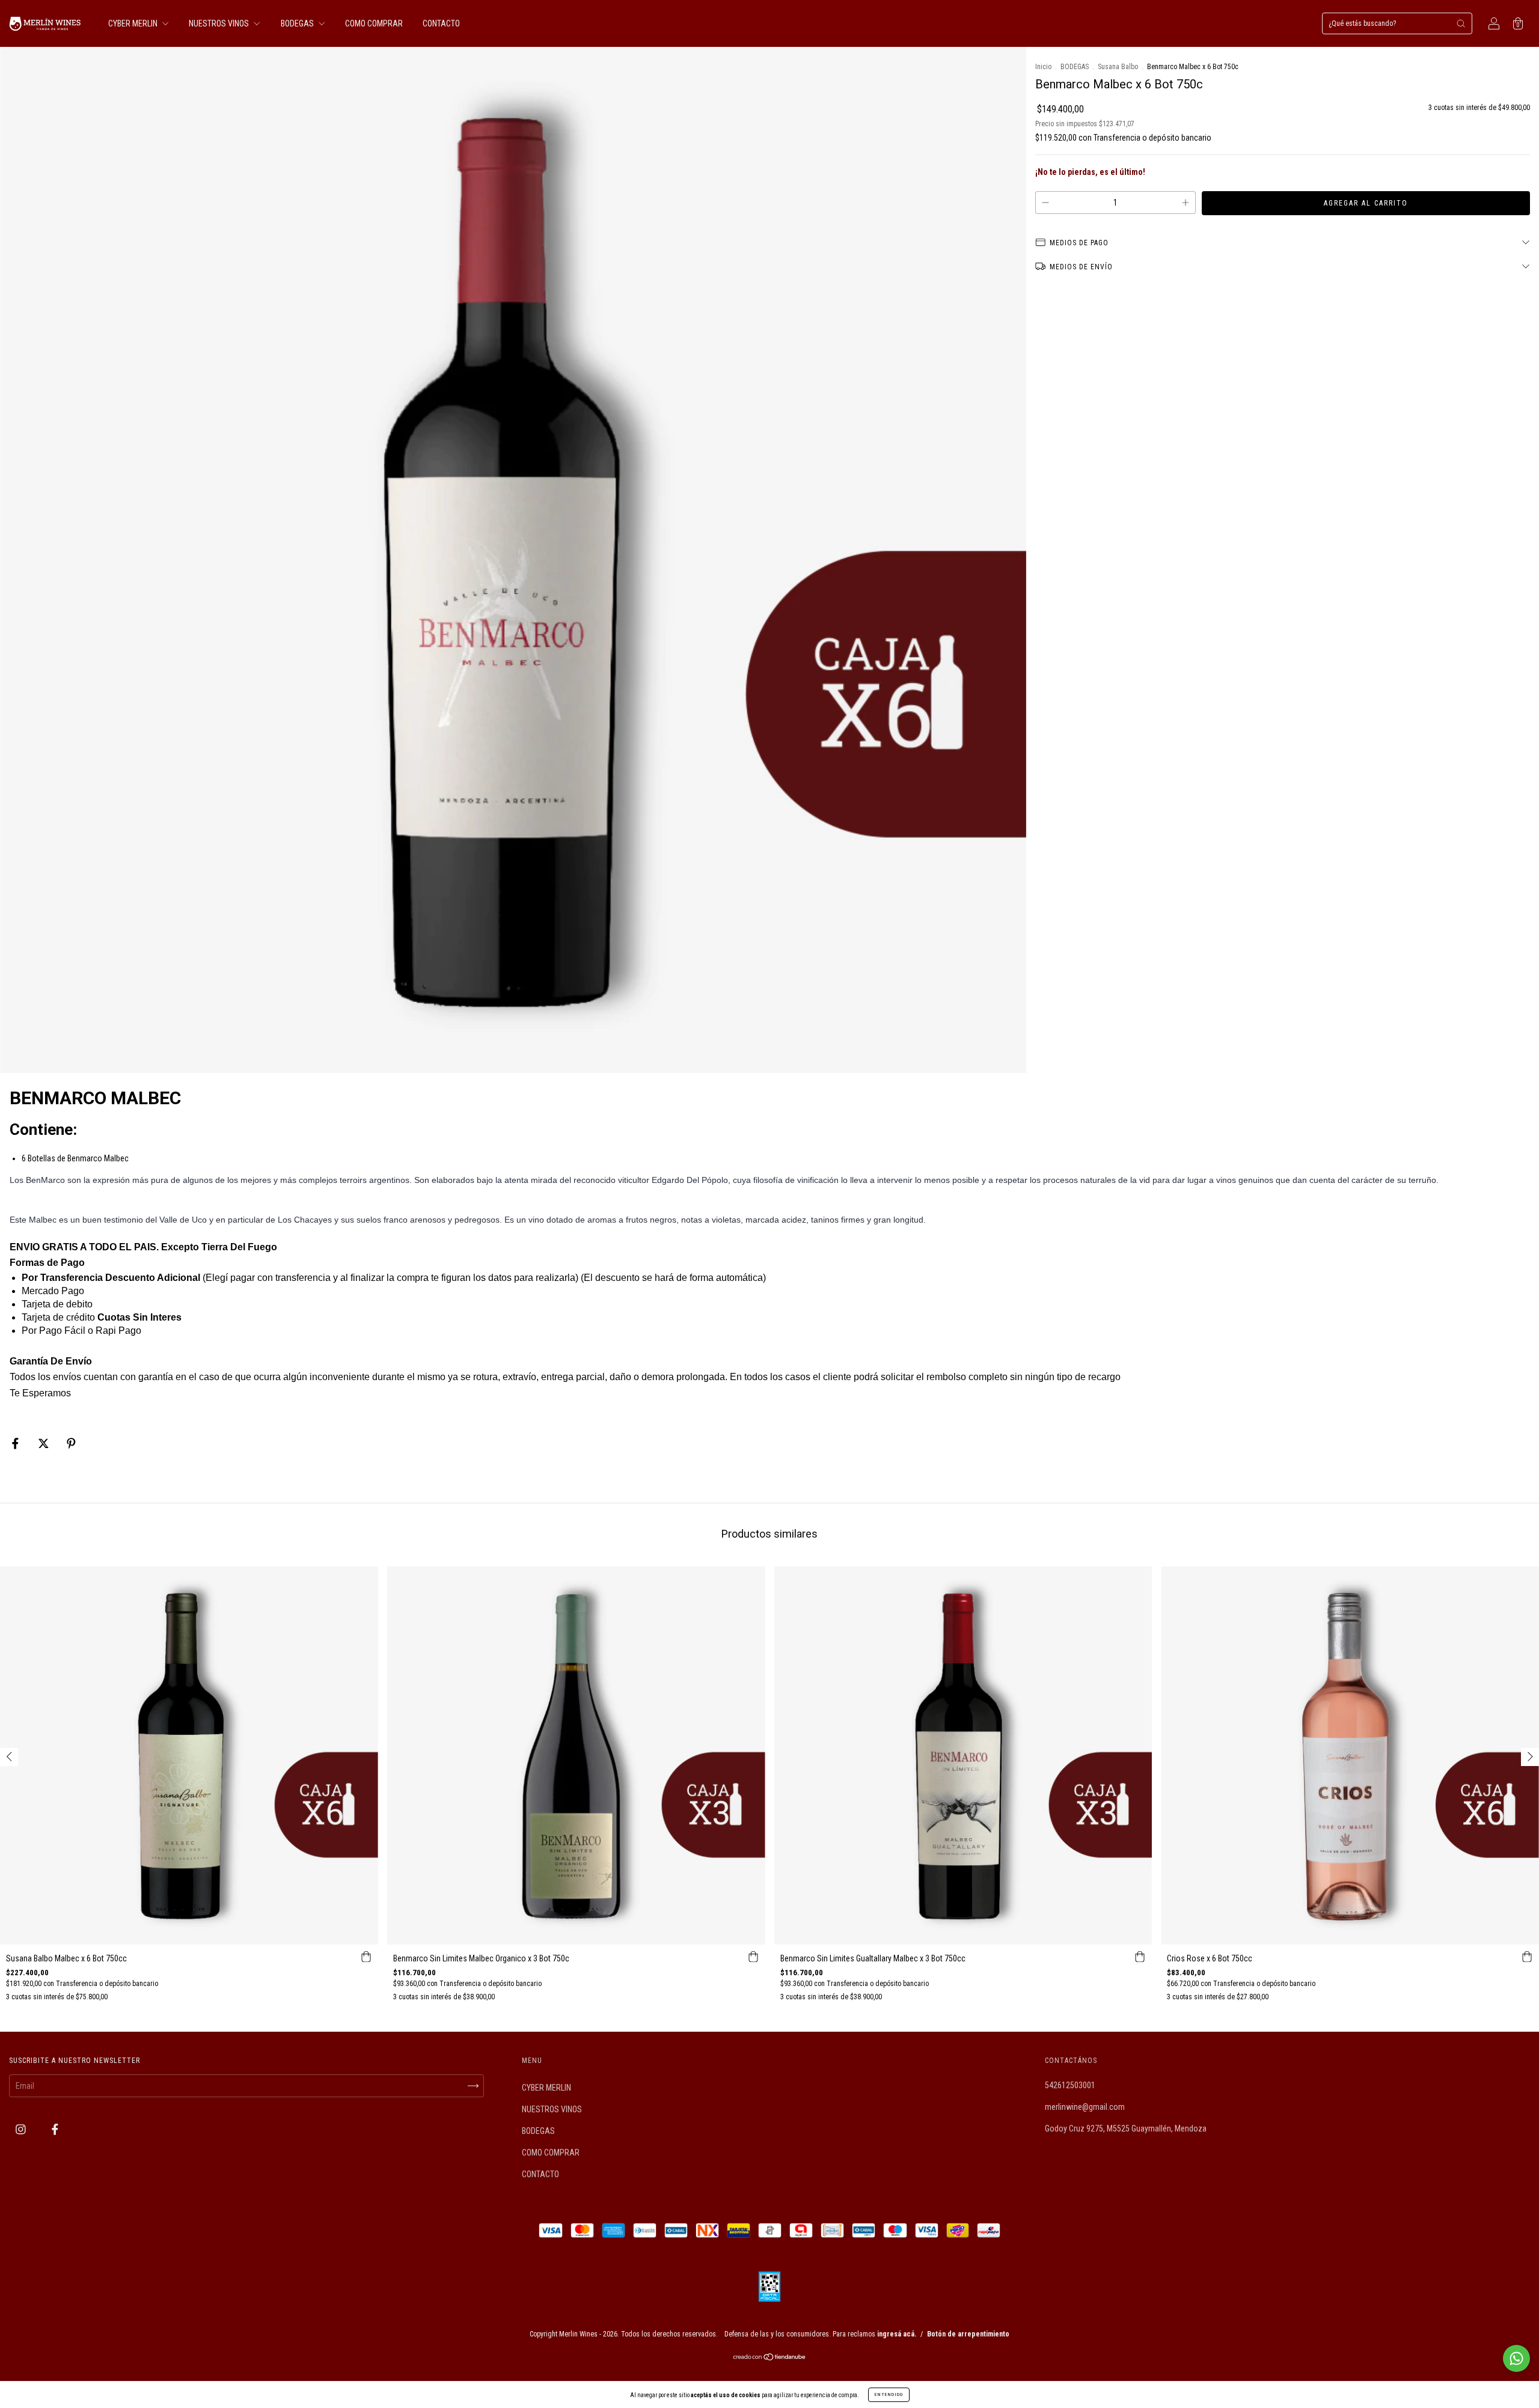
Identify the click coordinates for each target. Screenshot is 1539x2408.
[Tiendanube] (770, 2358)
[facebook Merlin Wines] (55, 2130)
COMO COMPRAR (374, 23)
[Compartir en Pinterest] (71, 1443)
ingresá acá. (897, 2334)
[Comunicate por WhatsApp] (1516, 2358)
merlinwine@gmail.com (1085, 2107)
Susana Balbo (1118, 67)
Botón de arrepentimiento (968, 2334)
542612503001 (1070, 2085)
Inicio (1043, 67)
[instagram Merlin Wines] (22, 2130)
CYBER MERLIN (134, 23)
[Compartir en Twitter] (44, 1443)
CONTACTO (441, 23)
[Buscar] (1461, 23)
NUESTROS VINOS (220, 23)
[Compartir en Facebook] (16, 1443)
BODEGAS (298, 23)
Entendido (889, 2394)
